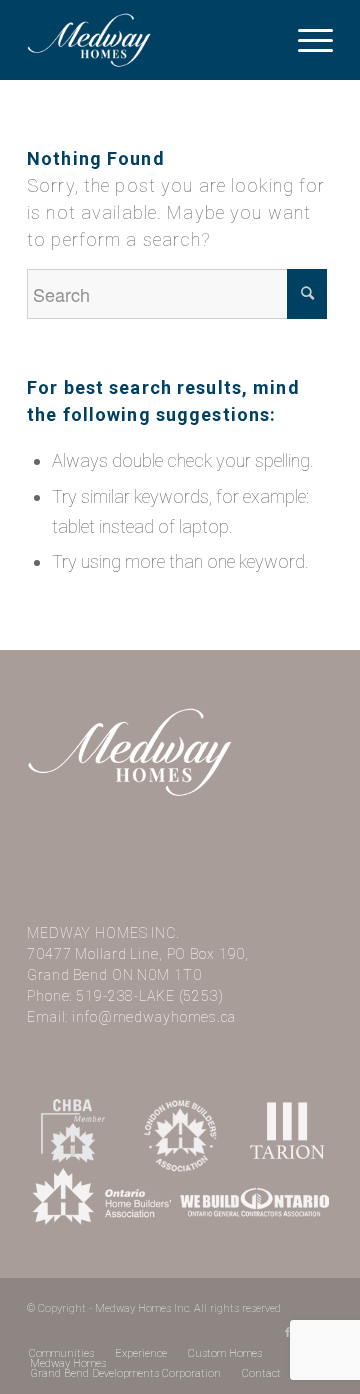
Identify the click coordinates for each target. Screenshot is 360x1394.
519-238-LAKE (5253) (150, 996)
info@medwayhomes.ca (154, 1017)
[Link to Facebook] (288, 1333)
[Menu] (305, 40)
